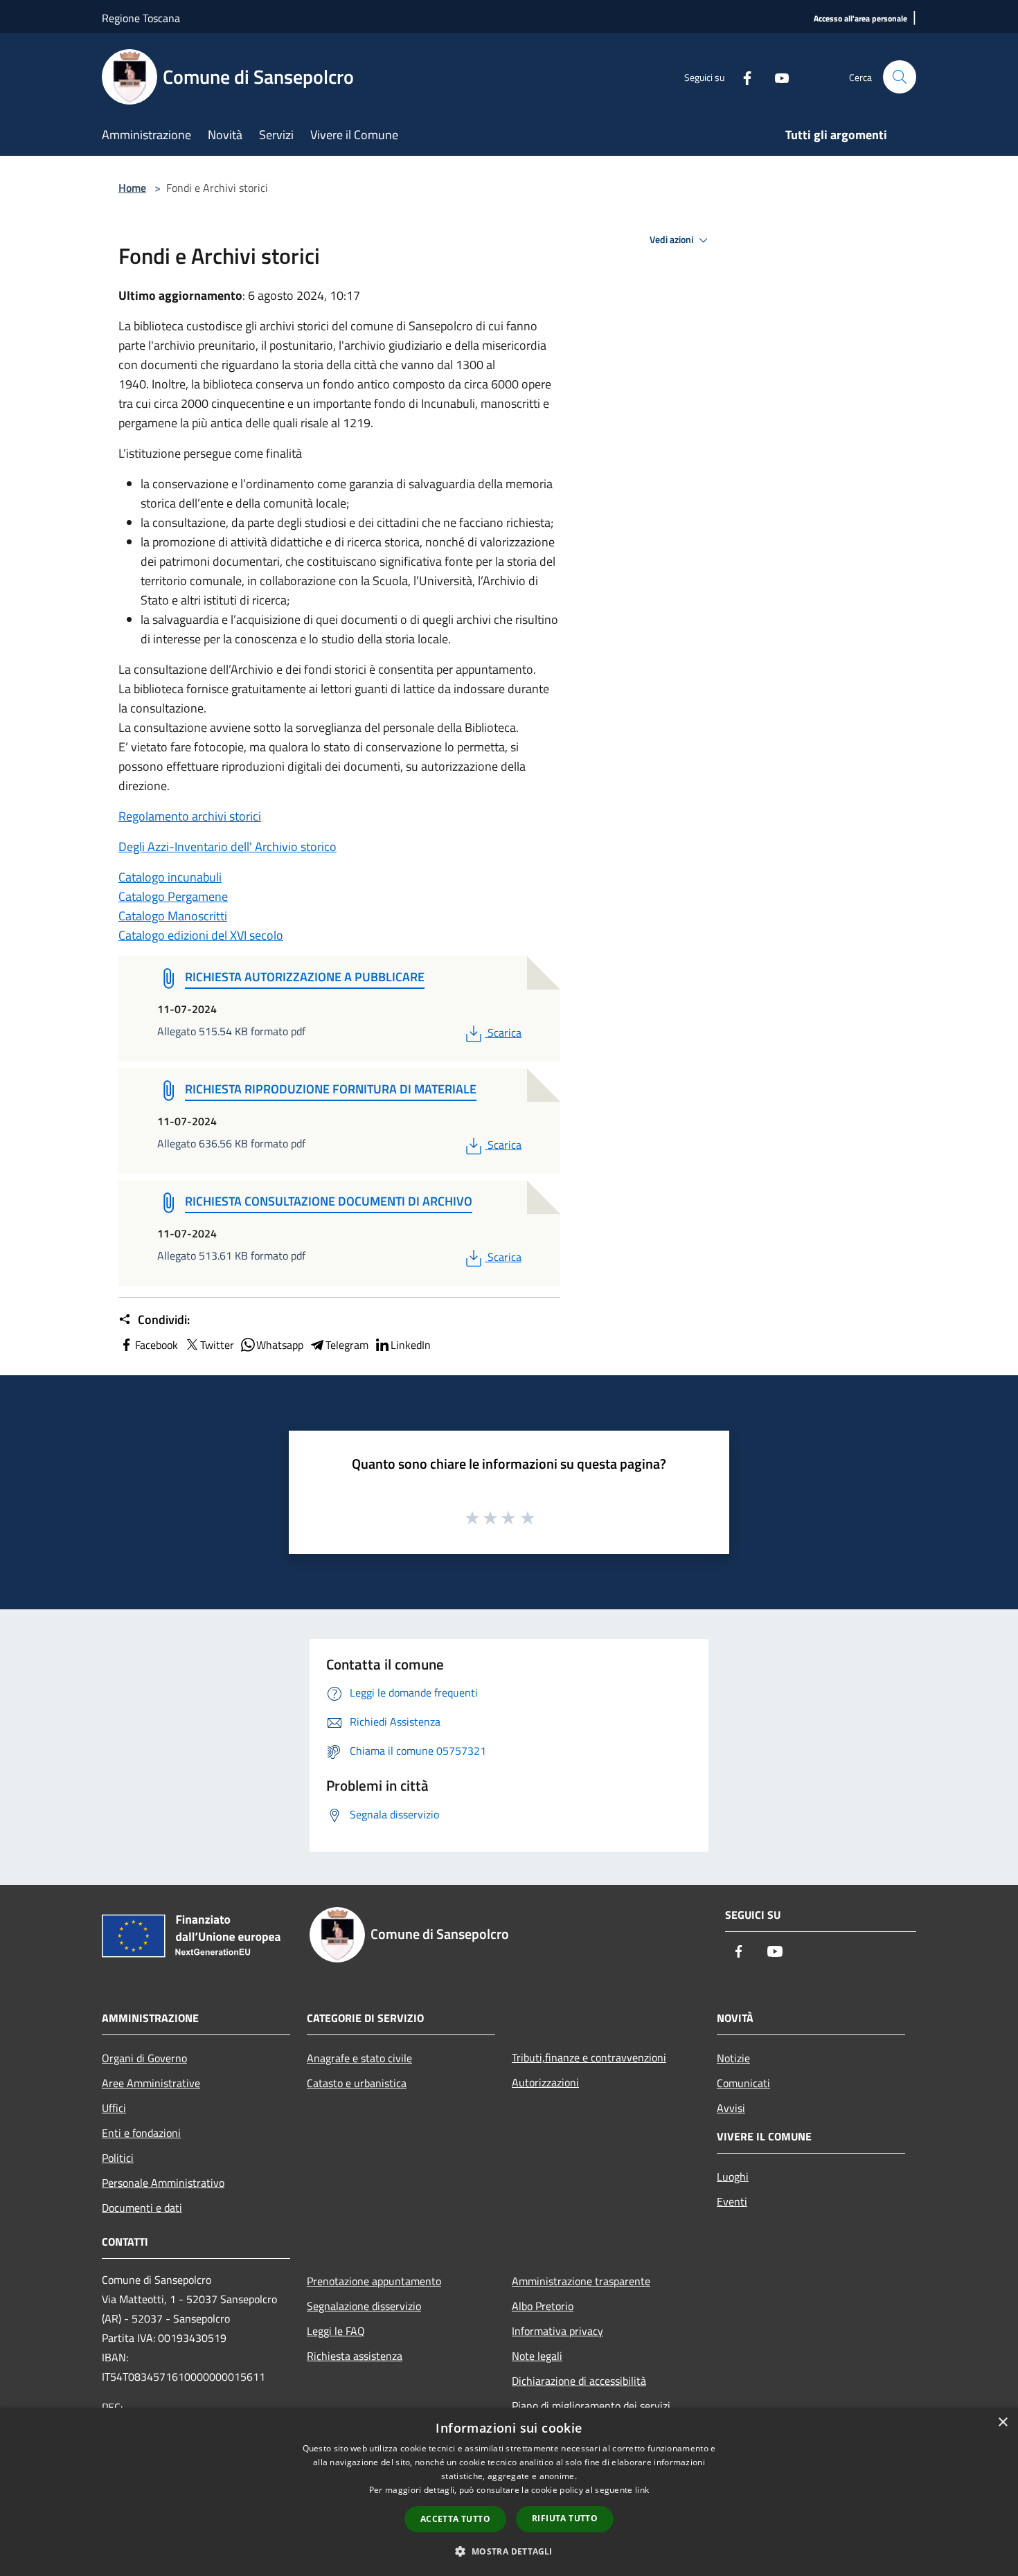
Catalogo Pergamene (173, 896)
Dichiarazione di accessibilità (579, 2381)
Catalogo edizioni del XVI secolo (201, 935)
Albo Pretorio (543, 2306)
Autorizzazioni (545, 2082)
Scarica (504, 1032)
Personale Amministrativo (163, 2183)
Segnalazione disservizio (364, 2306)
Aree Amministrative (151, 2083)
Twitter (217, 1345)
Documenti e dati (142, 2208)
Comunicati (743, 2083)
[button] (509, 2551)
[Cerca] (900, 77)
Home (132, 188)
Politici (118, 2158)
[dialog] (509, 2492)
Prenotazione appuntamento (374, 2281)
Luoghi (733, 2176)
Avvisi (731, 2108)
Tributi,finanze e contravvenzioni (589, 2057)
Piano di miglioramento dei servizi (591, 2406)
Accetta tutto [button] (455, 2519)
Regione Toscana (141, 18)
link (642, 2490)
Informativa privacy (557, 2331)
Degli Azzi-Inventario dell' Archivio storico (227, 847)
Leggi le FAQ (336, 2331)
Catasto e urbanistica (357, 2083)
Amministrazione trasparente (581, 2281)
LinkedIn (411, 1345)
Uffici (114, 2108)
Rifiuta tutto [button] (565, 2518)
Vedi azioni (672, 240)
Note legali (537, 2356)
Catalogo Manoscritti (173, 916)
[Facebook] (742, 77)
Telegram (347, 1345)
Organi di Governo (144, 2058)
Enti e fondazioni (141, 2133)
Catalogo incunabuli (170, 877)
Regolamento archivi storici (190, 816)
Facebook (157, 1345)
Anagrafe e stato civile (359, 2058)
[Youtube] (776, 77)
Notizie (733, 2058)
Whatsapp (280, 1345)
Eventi (732, 2201)
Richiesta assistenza (355, 2356)
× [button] (1002, 2423)
